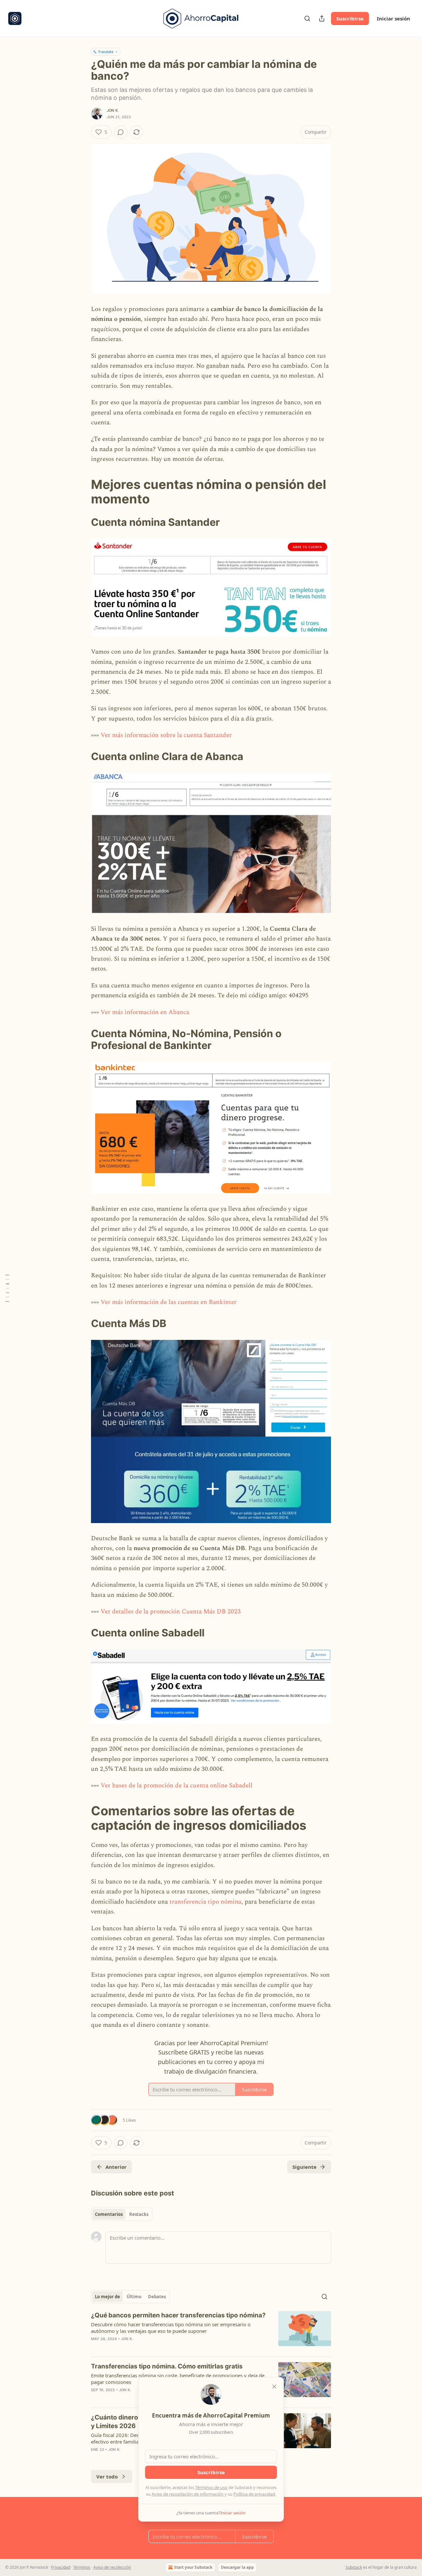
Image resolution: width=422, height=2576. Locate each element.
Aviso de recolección (112, 2567)
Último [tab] (134, 2297)
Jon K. (113, 110)
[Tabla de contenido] (7, 1288)
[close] (274, 2387)
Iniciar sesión (393, 18)
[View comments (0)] (121, 132)
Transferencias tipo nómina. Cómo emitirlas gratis (167, 2366)
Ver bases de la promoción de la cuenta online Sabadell (177, 1785)
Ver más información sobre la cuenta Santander (166, 735)
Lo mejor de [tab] (107, 2297)
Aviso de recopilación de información (188, 2494)
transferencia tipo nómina (205, 1902)
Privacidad (61, 2567)
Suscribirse (350, 18)
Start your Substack (193, 2567)
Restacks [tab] (139, 2214)
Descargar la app (237, 2567)
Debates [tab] (157, 2297)
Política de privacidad (254, 2494)
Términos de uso (211, 2487)
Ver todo (107, 2477)
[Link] (82, 492)
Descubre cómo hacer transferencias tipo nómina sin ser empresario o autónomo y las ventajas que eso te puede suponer (171, 2328)
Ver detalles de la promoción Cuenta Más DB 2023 (171, 1612)
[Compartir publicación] (322, 18)
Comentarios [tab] (109, 2214)
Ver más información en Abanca (145, 1012)
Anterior (116, 2167)
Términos (82, 2567)
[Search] (307, 18)
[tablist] (122, 2214)
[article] (211, 2331)
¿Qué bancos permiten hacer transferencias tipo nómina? (178, 2315)
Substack (354, 2567)
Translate (106, 52)
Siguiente (304, 2167)
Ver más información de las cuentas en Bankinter (169, 1302)
